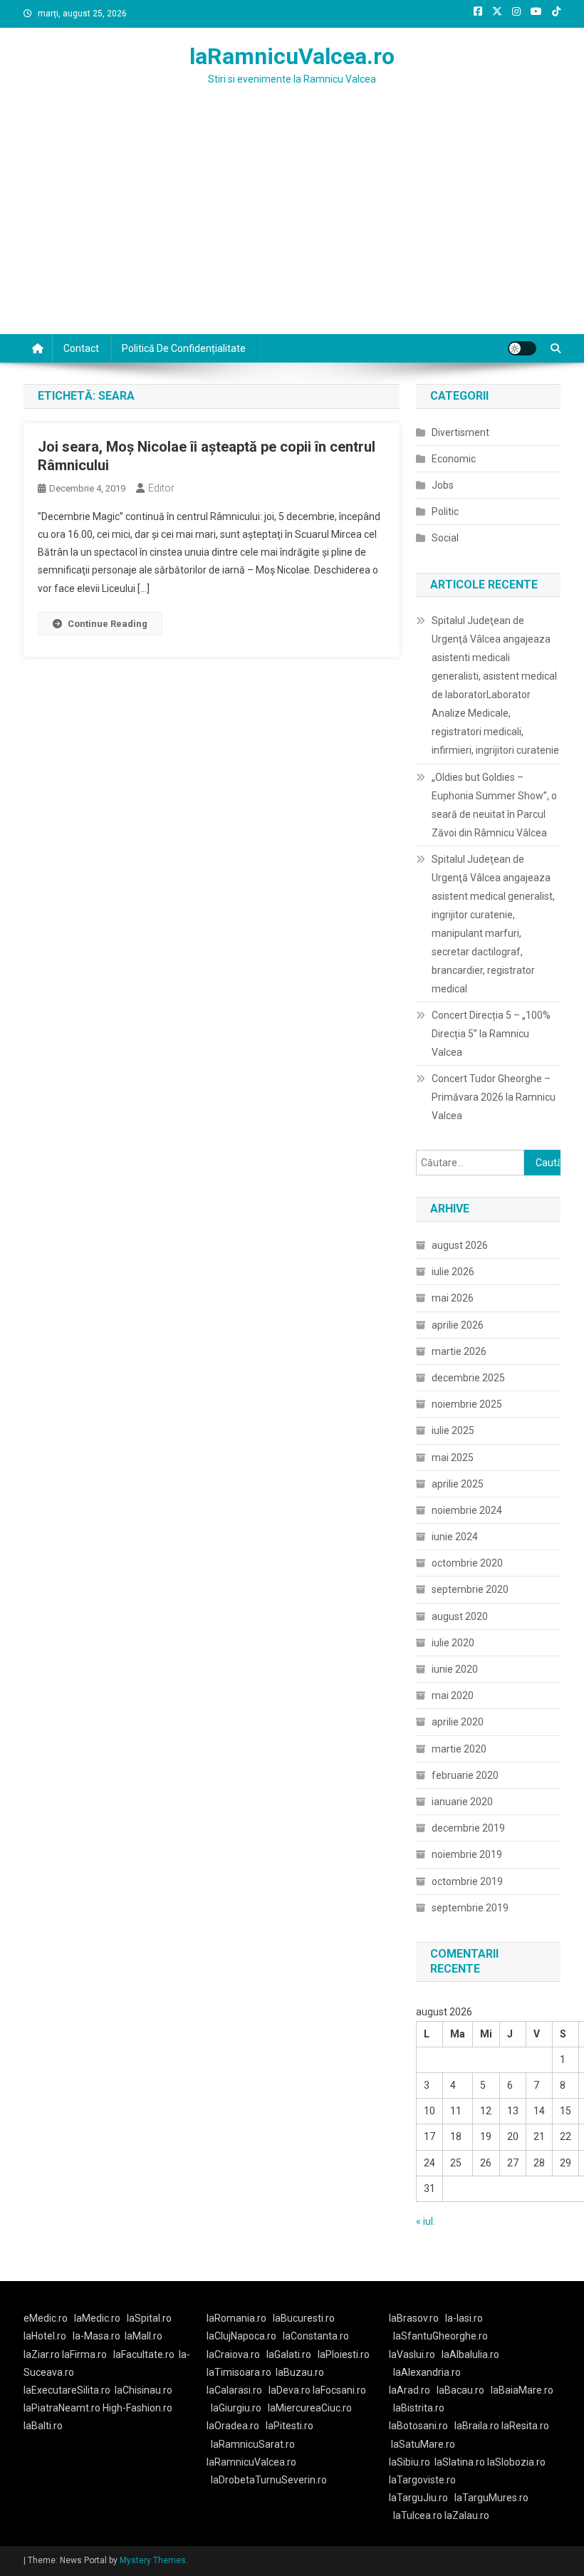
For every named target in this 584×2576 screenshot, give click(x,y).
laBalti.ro (43, 2426)
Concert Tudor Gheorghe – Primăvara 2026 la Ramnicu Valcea (494, 1097)
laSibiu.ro (410, 2462)
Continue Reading (108, 624)
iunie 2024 (455, 1537)
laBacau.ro (460, 2390)
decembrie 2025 (468, 1378)
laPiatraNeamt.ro (62, 2408)
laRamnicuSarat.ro (253, 2444)
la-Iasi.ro (464, 2318)
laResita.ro (525, 2426)
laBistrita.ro (419, 2408)
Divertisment (460, 432)
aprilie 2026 (458, 1325)
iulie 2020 (453, 1643)
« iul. (426, 2221)
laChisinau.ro (144, 2390)
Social (445, 538)
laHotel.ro (45, 2336)
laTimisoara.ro (239, 2372)
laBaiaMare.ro (522, 2390)
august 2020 (460, 1616)
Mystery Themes (153, 2560)
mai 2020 (453, 1695)
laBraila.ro (477, 2426)
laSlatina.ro (460, 2462)
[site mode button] (522, 348)
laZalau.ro (467, 2515)
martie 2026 (459, 1351)
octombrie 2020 (467, 1563)
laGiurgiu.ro (239, 2408)
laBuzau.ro (300, 2372)
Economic (454, 459)
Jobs (443, 485)
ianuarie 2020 (462, 1802)
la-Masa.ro (97, 2336)
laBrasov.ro (414, 2318)
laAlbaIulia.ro (470, 2354)
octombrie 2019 (467, 1881)
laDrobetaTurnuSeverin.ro (269, 2480)
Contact (81, 348)
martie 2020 (459, 1749)
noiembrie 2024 (467, 1510)
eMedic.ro (46, 2318)
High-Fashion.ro (137, 2408)
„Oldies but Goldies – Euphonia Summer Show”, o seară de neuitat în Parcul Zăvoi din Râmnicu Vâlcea (494, 805)
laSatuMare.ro (423, 2444)
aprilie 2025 (458, 1484)
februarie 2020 (465, 1775)
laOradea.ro (233, 2426)
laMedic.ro (98, 2318)
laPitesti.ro (290, 2426)
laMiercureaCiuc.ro (310, 2408)
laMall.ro (144, 2336)
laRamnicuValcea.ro (292, 56)
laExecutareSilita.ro (67, 2390)
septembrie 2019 (470, 1908)
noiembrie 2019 (467, 1854)
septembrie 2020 (470, 1589)
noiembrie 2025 (467, 1404)
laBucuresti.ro (304, 2318)
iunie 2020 (455, 1669)
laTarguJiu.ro (422, 2498)
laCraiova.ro (233, 2354)
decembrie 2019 (468, 1828)
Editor (161, 488)
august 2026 (460, 1245)
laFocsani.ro (338, 2390)
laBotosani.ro (418, 2426)
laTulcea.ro (419, 2515)
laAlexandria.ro (427, 2372)
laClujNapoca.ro (241, 2336)
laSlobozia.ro (516, 2462)
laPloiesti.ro (344, 2354)
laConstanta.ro (316, 2336)
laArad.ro (410, 2390)
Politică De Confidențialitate (184, 348)
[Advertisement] (292, 227)
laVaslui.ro (415, 2354)
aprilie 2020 (458, 1722)
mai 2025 (453, 1458)
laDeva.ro (290, 2390)
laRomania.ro (236, 2318)
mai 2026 (453, 1298)
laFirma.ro (84, 2354)
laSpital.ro (149, 2318)
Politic (445, 511)
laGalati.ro (289, 2354)
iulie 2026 (453, 1272)
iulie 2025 (453, 1430)
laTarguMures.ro (491, 2498)
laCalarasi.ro (234, 2390)
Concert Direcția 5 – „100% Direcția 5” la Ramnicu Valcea (491, 1034)
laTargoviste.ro (422, 2480)
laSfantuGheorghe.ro (440, 2336)
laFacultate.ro (144, 2354)
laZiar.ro (43, 2354)
